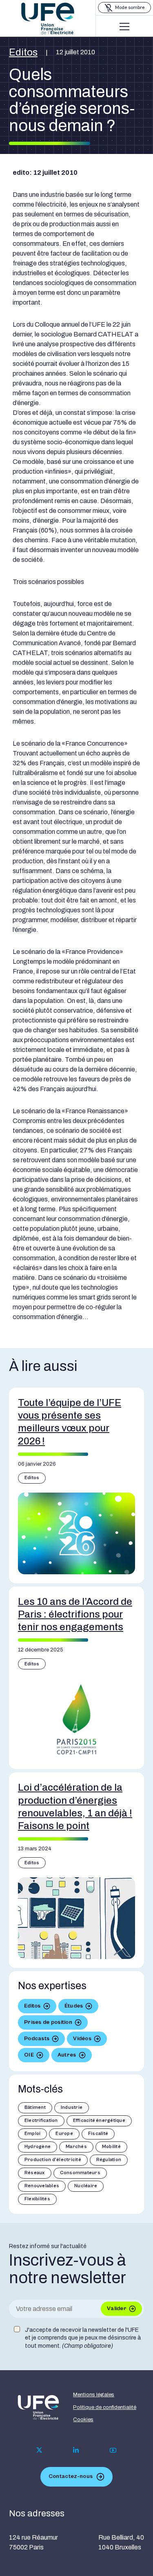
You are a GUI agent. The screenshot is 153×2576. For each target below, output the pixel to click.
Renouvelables (42, 2186)
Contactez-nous (71, 2476)
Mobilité (111, 2147)
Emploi (32, 2134)
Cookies (83, 2420)
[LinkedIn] (76, 2450)
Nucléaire (86, 2186)
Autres (67, 2055)
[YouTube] (113, 2450)
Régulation (109, 2160)
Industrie (72, 2107)
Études (74, 2006)
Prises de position (48, 2022)
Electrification (41, 2120)
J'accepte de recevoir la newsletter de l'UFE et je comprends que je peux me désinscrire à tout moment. (83, 2338)
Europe (64, 2134)
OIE (29, 2055)
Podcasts (37, 2039)
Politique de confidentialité (105, 2407)
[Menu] (124, 27)
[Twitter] (39, 2450)
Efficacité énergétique (99, 2120)
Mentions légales (94, 2395)
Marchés (76, 2147)
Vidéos (82, 2039)
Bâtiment (35, 2107)
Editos (23, 52)
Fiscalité (98, 2134)
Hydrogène (38, 2147)
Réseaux (35, 2173)
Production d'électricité (53, 2160)
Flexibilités (37, 2199)
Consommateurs (80, 2173)
